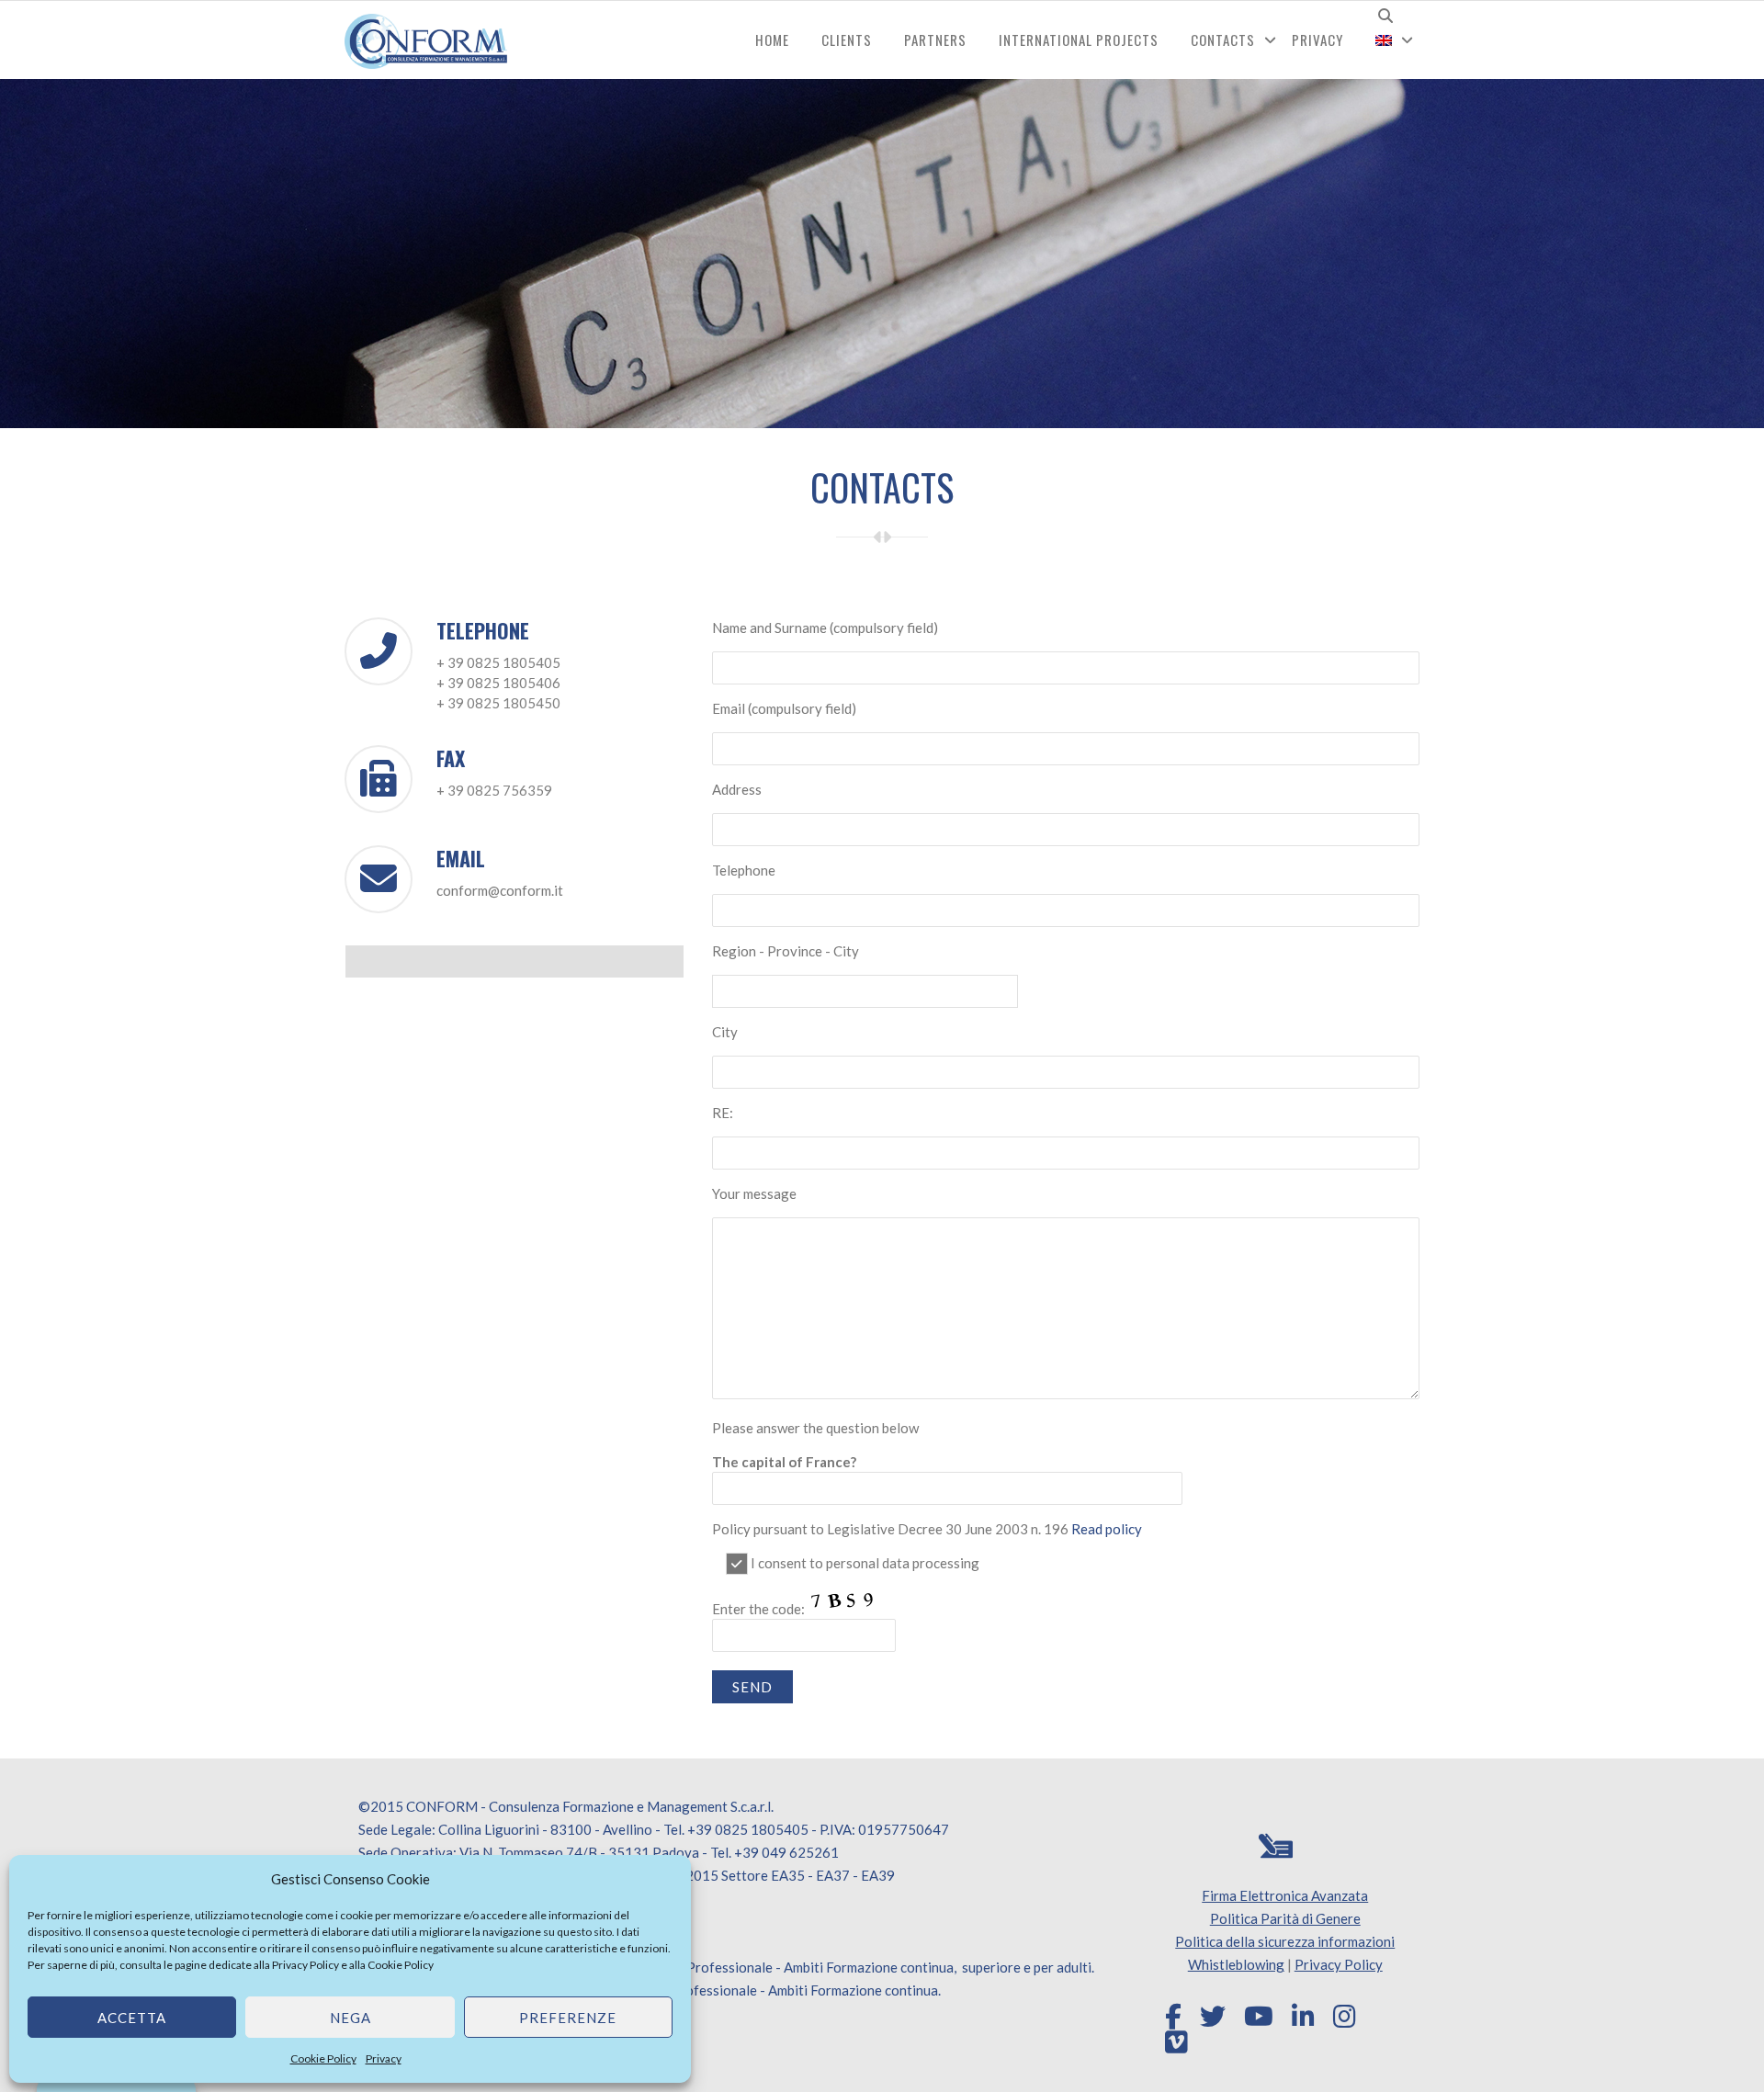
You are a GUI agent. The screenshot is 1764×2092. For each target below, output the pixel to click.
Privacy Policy (305, 1965)
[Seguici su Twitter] (1213, 2017)
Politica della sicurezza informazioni (1285, 1941)
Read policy (1107, 1529)
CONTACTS (1223, 40)
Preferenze (568, 2018)
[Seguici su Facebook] (1173, 2017)
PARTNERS (935, 40)
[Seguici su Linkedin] (1303, 2017)
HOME (772, 40)
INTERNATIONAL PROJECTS (1079, 40)
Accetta (132, 2018)
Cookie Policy (401, 1965)
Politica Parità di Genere (1285, 1918)
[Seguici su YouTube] (1259, 2017)
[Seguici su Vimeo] (1176, 2042)
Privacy (384, 2058)
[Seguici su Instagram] (1345, 2017)
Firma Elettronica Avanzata (1285, 1895)
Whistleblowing (1236, 1964)
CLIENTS (847, 40)
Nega (351, 2018)
